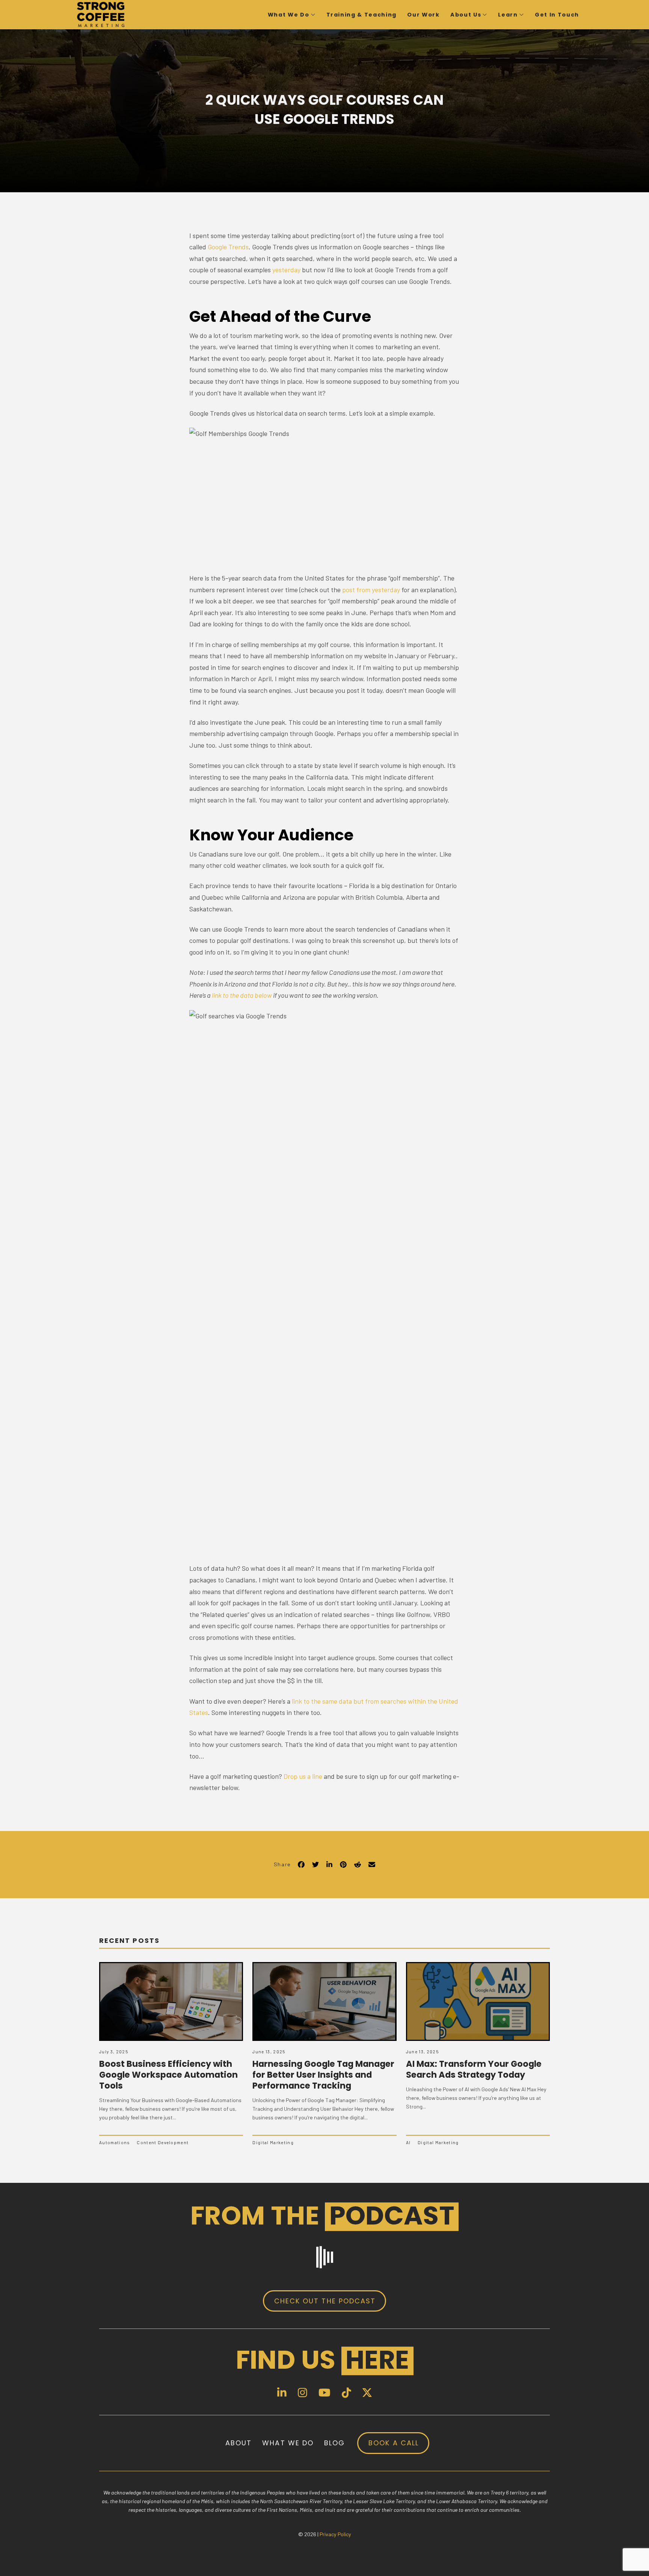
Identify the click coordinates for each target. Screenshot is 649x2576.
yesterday (286, 270)
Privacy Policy (335, 2534)
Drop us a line (303, 1776)
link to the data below (242, 995)
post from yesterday (371, 590)
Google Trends (228, 247)
